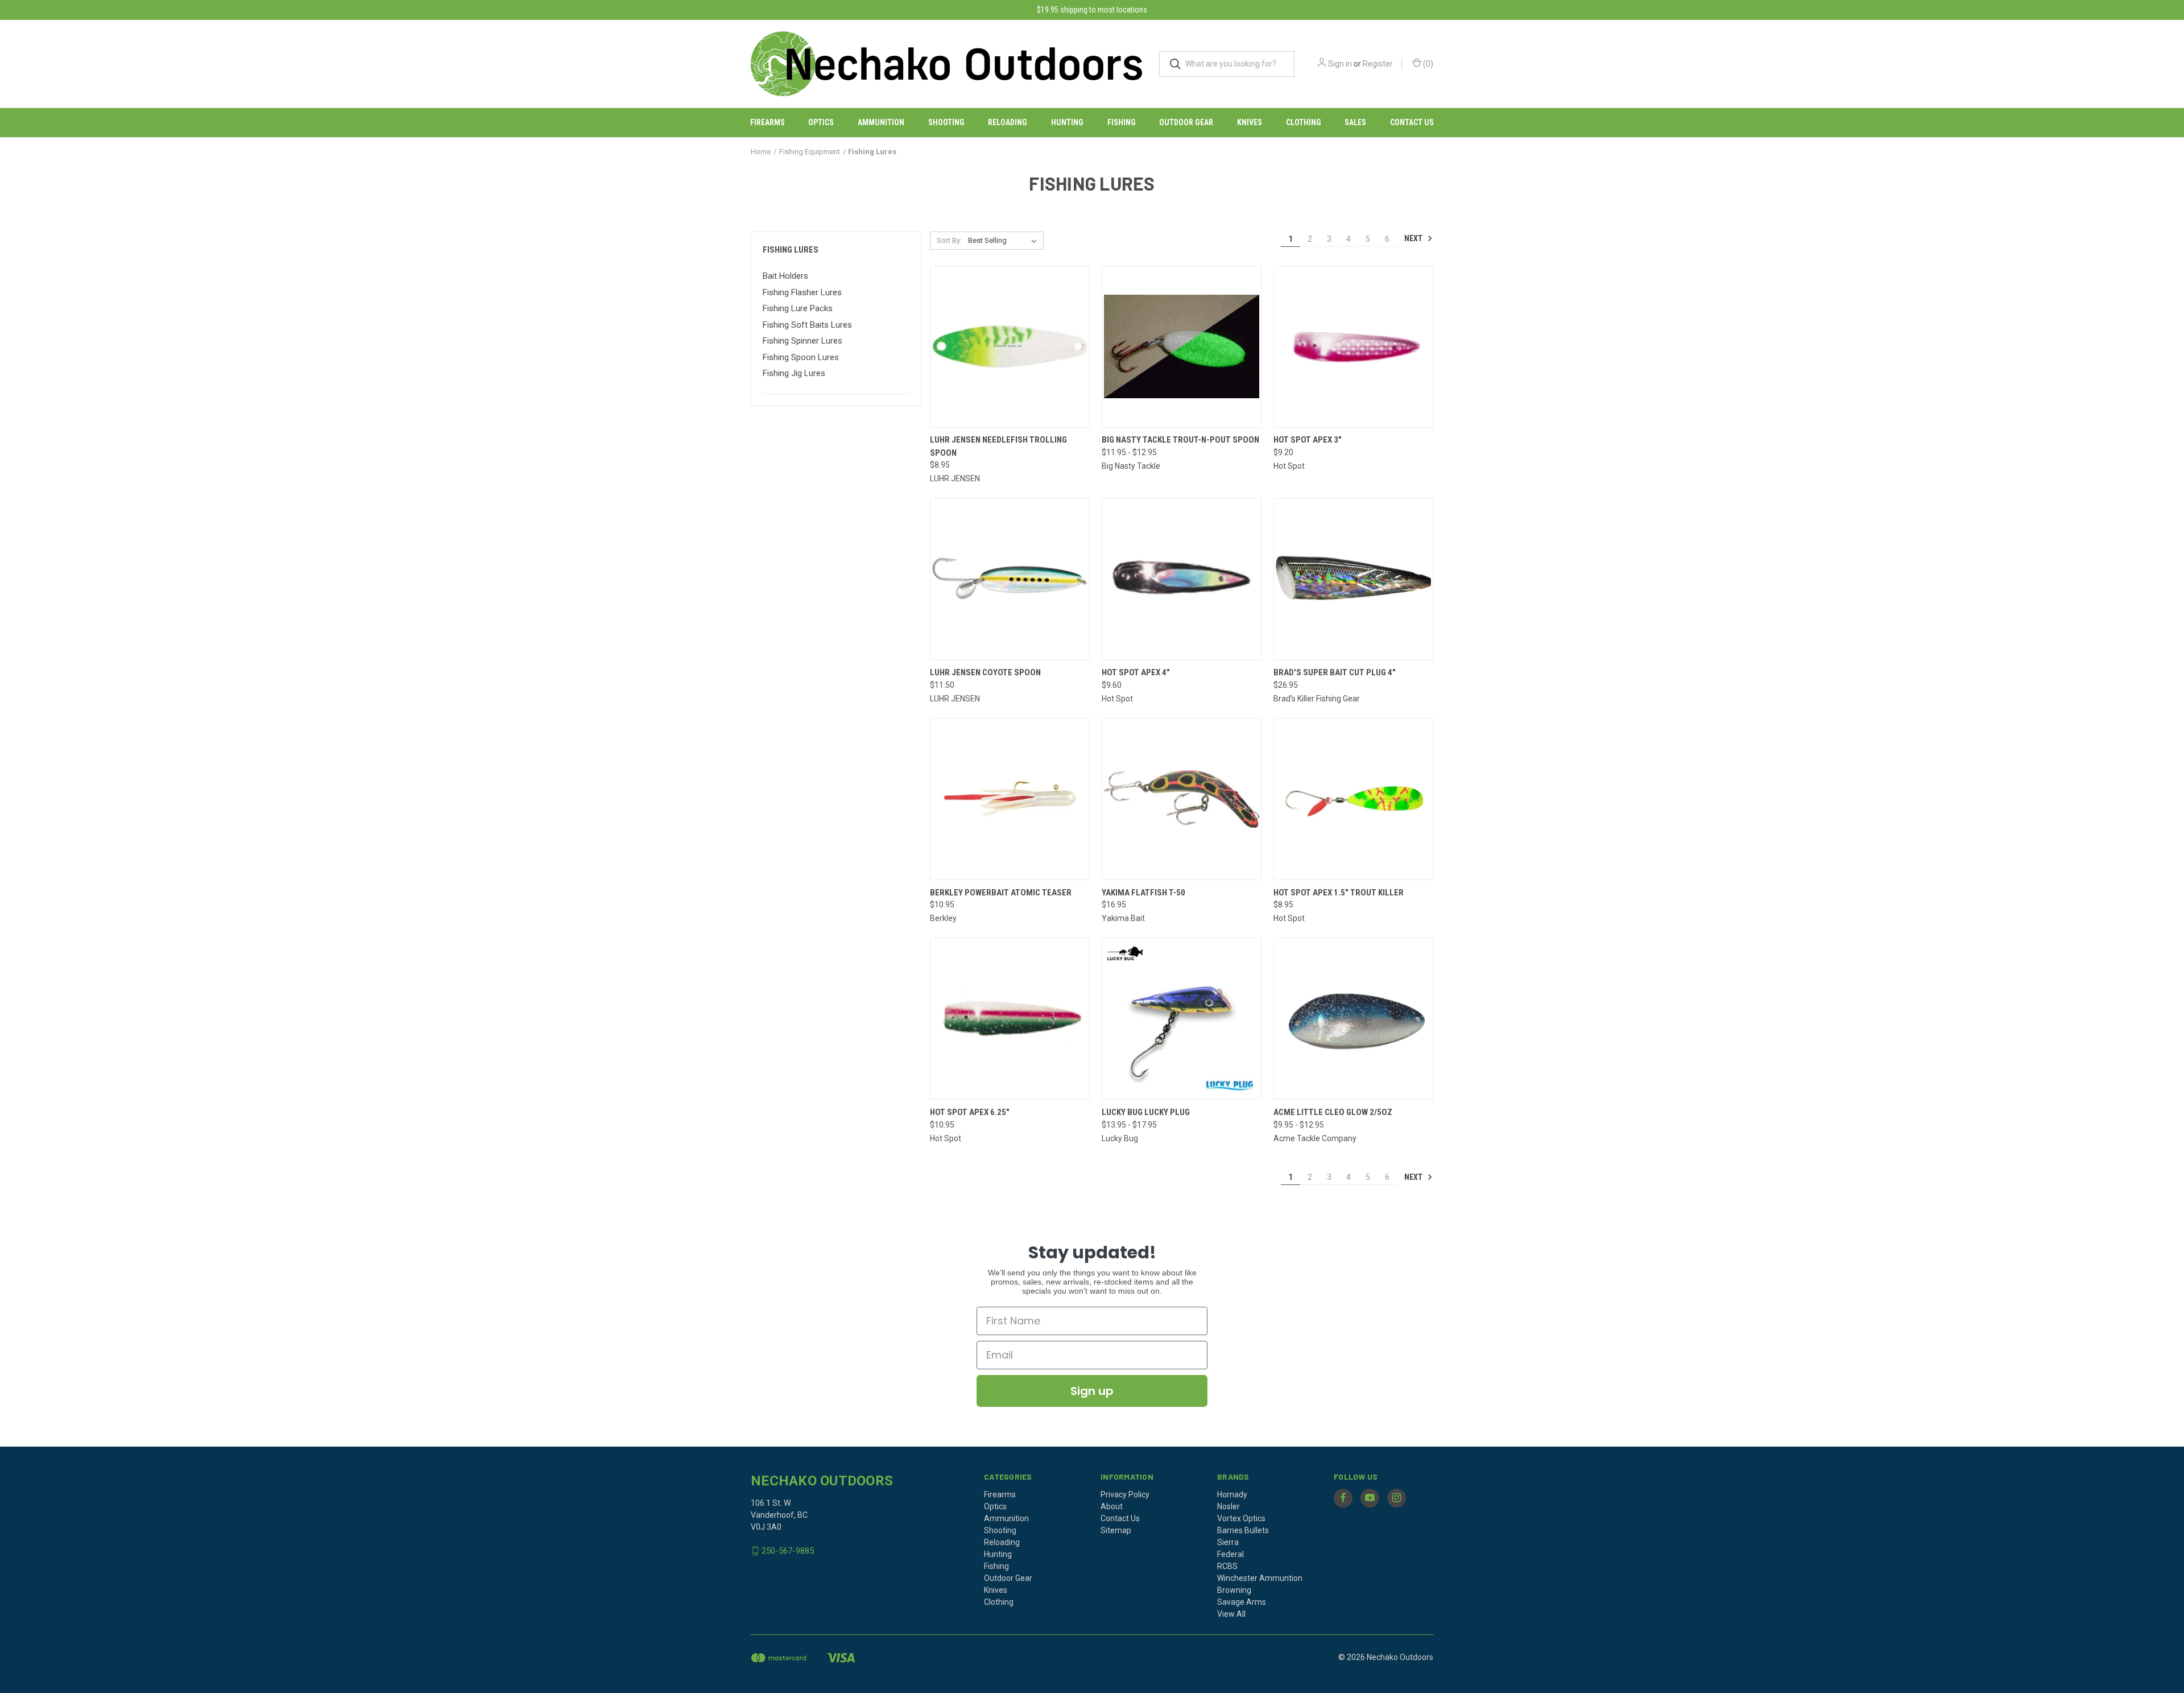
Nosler (1228, 1506)
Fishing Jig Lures (794, 373)
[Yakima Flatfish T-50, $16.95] (1182, 799)
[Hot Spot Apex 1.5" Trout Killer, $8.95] (1353, 799)
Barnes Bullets (1243, 1530)
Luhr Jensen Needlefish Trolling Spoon (998, 446)
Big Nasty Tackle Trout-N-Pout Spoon (1180, 440)
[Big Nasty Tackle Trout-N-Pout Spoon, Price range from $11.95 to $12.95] (1182, 347)
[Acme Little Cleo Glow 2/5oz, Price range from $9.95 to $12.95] (1353, 1019)
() (1427, 64)
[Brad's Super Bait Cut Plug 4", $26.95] (1353, 579)
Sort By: (949, 240)
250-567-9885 (788, 1551)
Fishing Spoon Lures (801, 357)
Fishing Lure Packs (798, 308)
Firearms (768, 122)
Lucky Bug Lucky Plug (1146, 1112)
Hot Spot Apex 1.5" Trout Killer (1339, 893)
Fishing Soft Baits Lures (807, 325)
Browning (1234, 1590)
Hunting (1067, 122)
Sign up (1092, 1391)
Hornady (1232, 1494)
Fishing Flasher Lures (802, 292)
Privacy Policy (1125, 1494)
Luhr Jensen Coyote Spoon (985, 672)
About (1112, 1506)
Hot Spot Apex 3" (1308, 440)
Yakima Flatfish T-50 (1143, 893)
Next (1414, 238)
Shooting (946, 122)
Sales (1355, 122)
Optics (821, 122)
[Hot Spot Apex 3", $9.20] (1353, 347)
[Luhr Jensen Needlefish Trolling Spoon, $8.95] (1010, 347)
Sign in (1340, 64)
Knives (1250, 122)
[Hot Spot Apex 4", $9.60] (1182, 579)
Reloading (1008, 122)
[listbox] (1005, 241)
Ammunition (881, 122)
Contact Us (1412, 122)
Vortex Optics (1241, 1518)
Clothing (1304, 122)
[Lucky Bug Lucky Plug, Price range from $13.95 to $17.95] (1182, 1019)
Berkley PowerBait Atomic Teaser (1001, 893)
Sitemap (1116, 1530)
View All (1231, 1614)
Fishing (1122, 122)
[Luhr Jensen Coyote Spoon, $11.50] (1010, 579)
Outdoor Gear (1186, 122)
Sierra (1228, 1542)
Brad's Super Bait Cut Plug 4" (1335, 672)
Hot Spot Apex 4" (1136, 672)
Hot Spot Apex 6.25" (970, 1112)
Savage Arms (1242, 1602)
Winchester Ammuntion (1260, 1578)
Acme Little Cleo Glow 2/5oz (1333, 1112)
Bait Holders (785, 276)
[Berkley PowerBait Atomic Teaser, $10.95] (1010, 799)
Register (1378, 64)
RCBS (1227, 1566)
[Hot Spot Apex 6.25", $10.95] (1010, 1019)
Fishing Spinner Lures (803, 341)
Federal (1230, 1554)
